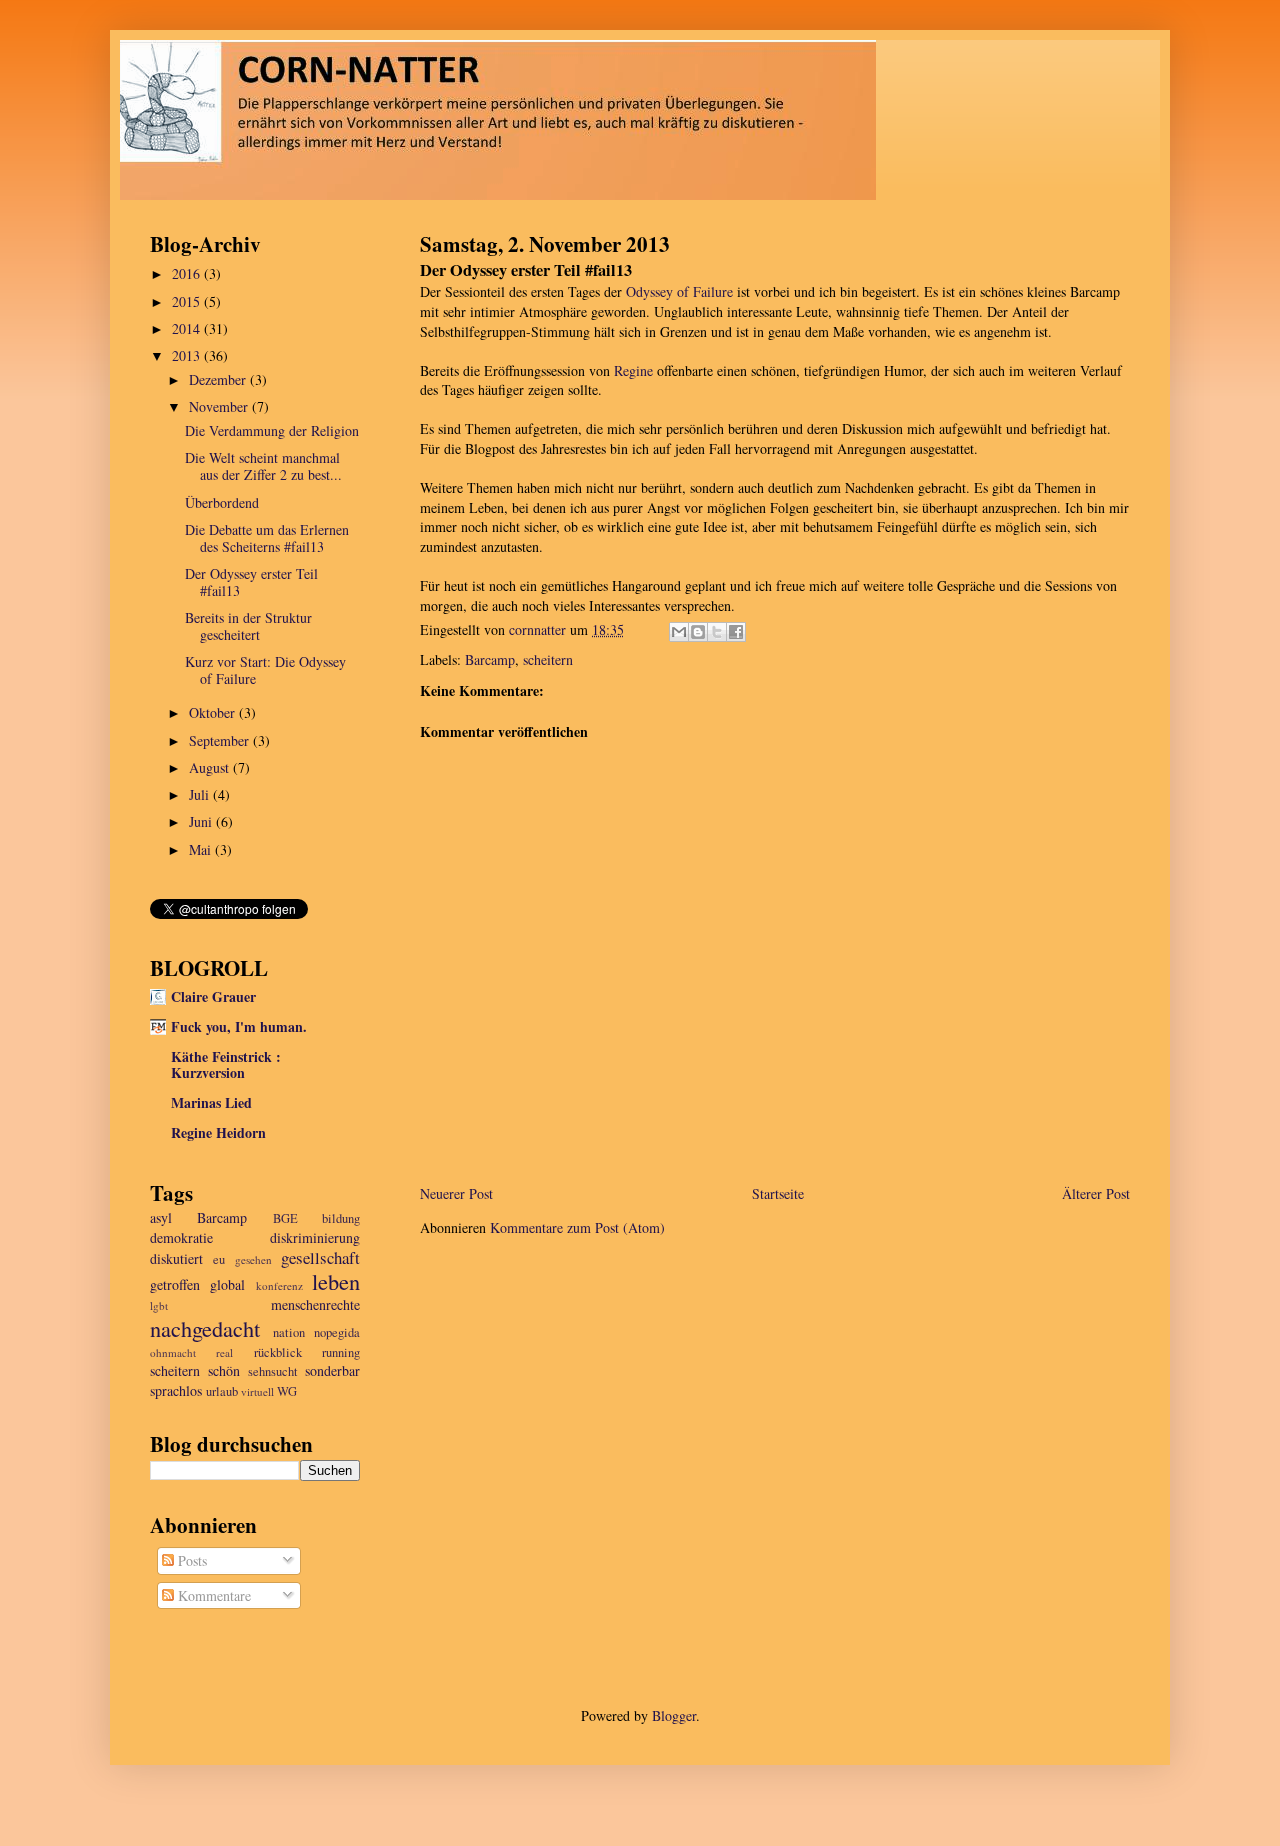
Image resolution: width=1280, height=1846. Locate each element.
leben (336, 1281)
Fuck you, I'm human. (239, 1026)
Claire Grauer (213, 996)
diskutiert (176, 1258)
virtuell (257, 1391)
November (220, 406)
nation (289, 1332)
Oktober (214, 712)
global (227, 1284)
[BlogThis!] (698, 632)
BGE (285, 1218)
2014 (188, 328)
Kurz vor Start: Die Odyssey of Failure (265, 670)
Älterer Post (1096, 1193)
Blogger (674, 1715)
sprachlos (176, 1390)
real (224, 1352)
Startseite (778, 1193)
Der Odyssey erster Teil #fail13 (251, 582)
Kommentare (212, 1595)
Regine (635, 370)
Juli (201, 794)
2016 (188, 273)
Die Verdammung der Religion (272, 430)
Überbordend (222, 502)
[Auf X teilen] (717, 632)
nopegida (337, 1332)
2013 (188, 355)
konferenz (279, 1285)
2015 (188, 301)
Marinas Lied (211, 1102)
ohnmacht (173, 1352)
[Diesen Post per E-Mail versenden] (679, 632)
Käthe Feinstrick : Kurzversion (226, 1064)
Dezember (219, 379)
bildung (341, 1218)
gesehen (253, 1259)
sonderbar (332, 1370)
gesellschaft (320, 1257)
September (221, 740)
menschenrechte (315, 1304)
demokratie (181, 1237)
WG (287, 1391)
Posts (190, 1560)
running (341, 1352)
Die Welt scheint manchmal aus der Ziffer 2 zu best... (263, 466)
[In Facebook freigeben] (736, 632)
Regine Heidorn (218, 1132)
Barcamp (490, 659)
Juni (202, 821)
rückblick (278, 1352)
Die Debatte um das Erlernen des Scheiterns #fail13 (267, 538)
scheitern (548, 659)
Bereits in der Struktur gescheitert (248, 626)
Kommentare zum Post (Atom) (577, 1227)
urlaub (222, 1391)
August (211, 767)
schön (224, 1370)
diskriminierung (315, 1237)
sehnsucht (273, 1371)
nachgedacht (205, 1328)
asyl (161, 1217)
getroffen (175, 1284)
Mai (202, 849)
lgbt (159, 1305)
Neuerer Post (456, 1193)
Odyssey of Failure (679, 291)
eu (219, 1259)
